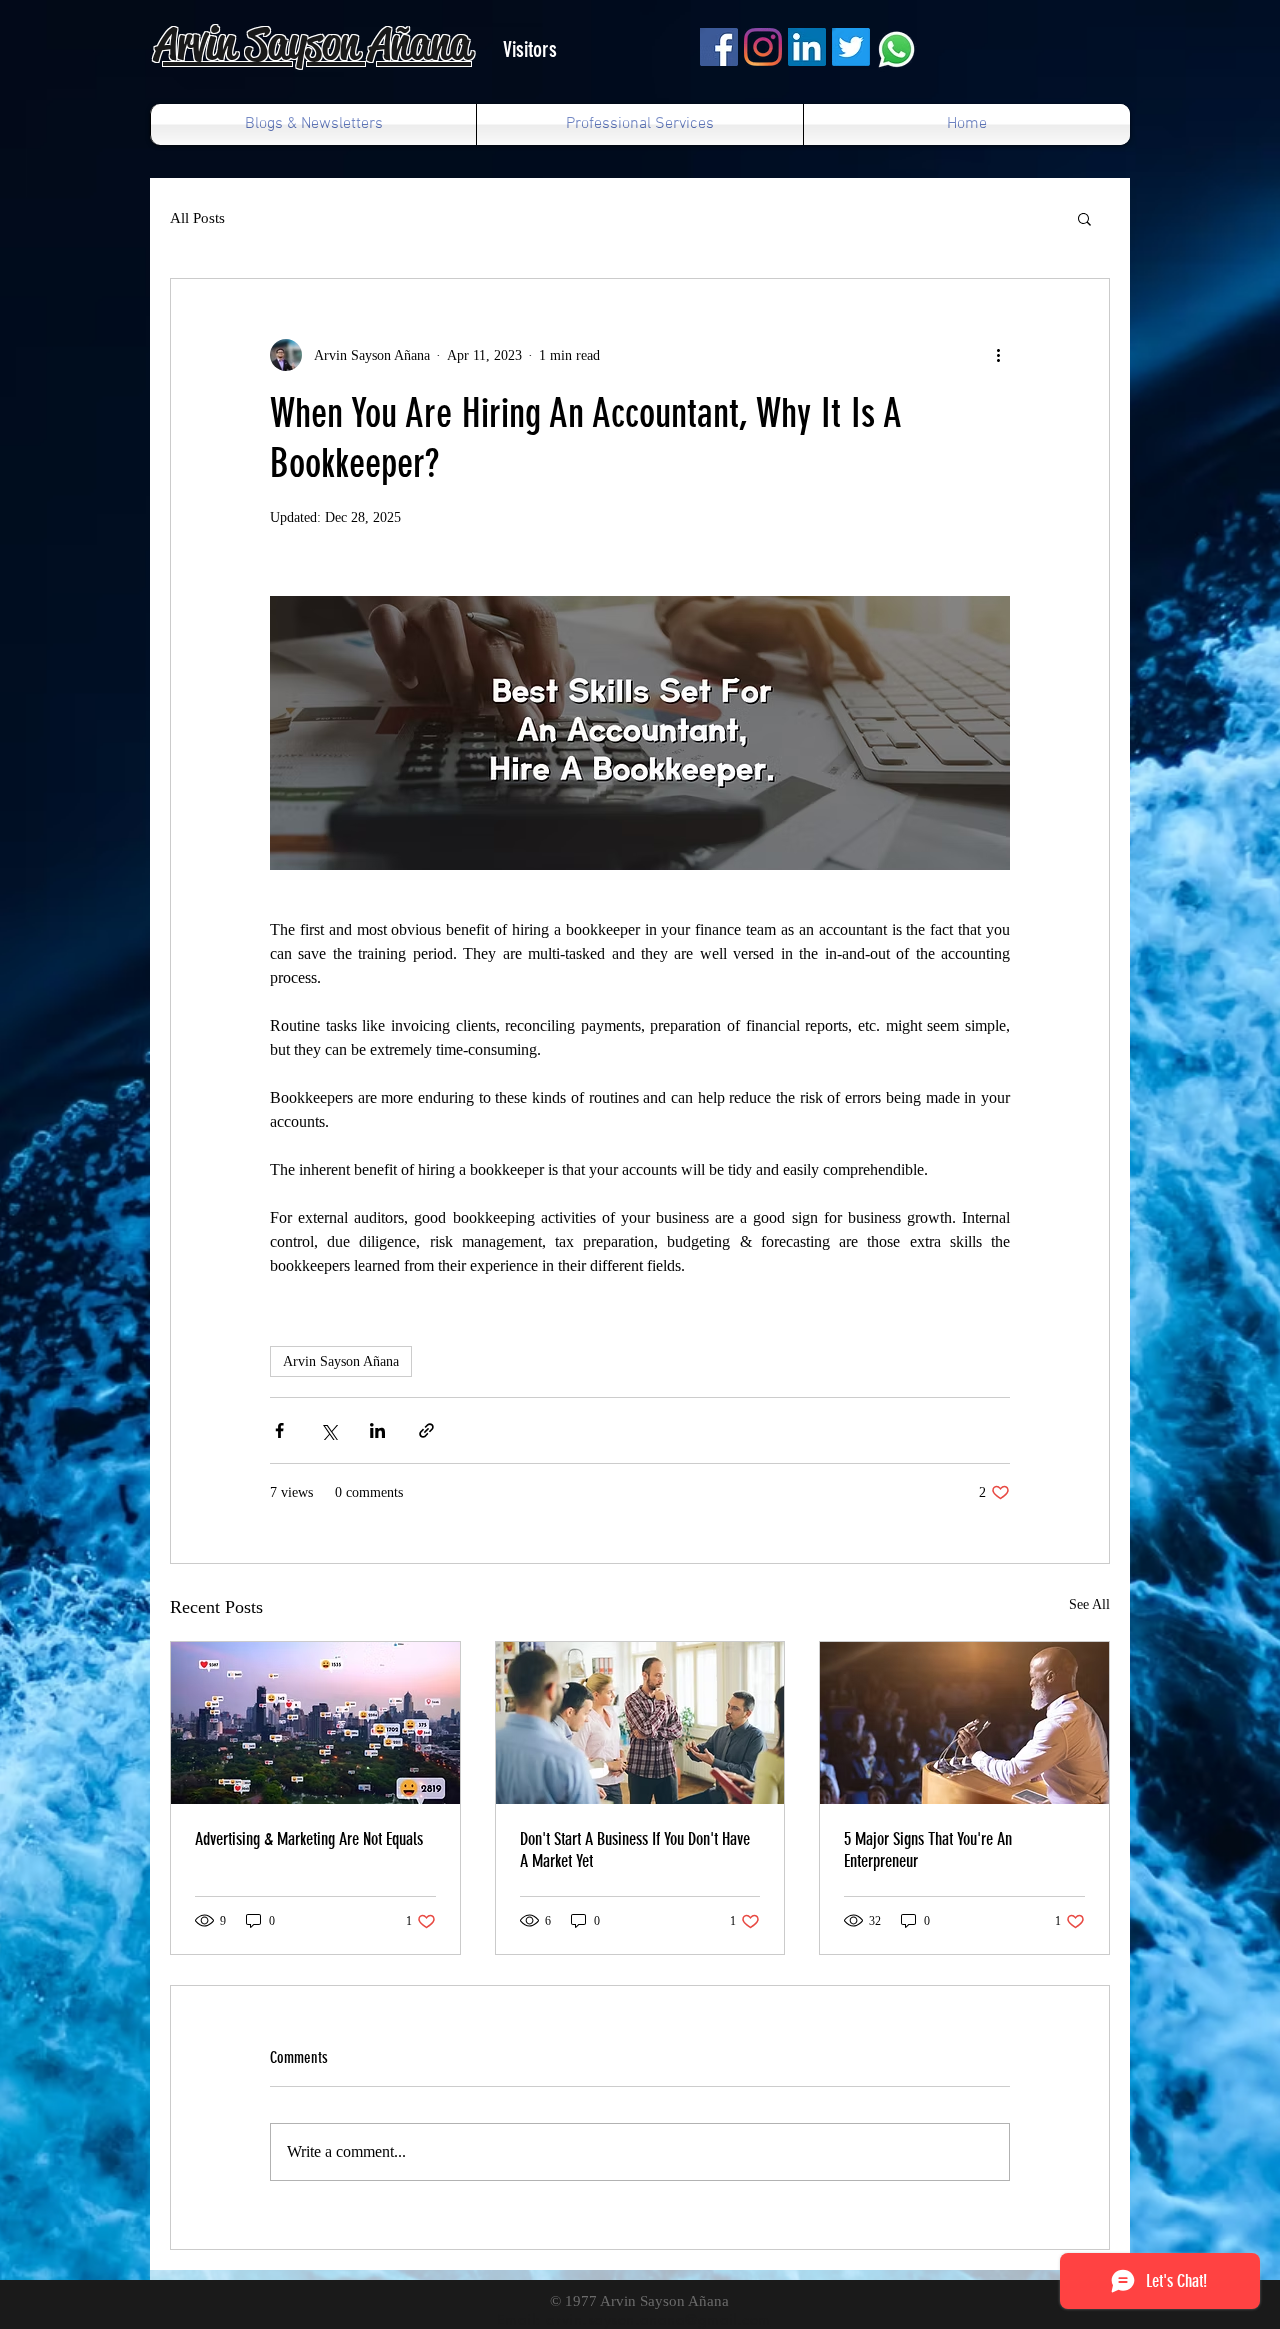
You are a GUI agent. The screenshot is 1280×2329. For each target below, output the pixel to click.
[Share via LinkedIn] (377, 1430)
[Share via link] (426, 1430)
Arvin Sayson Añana (341, 1361)
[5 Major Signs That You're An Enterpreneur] (964, 1723)
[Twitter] (851, 47)
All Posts (197, 218)
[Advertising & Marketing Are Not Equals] (315, 1723)
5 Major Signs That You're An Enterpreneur (928, 1850)
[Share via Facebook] (279, 1430)
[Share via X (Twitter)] (328, 1430)
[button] (1084, 218)
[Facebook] (719, 47)
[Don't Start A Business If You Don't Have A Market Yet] (640, 1723)
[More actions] (998, 355)
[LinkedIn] (807, 47)
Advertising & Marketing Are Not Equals (309, 1839)
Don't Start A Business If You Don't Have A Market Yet (635, 1850)
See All (1089, 1604)
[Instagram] (763, 47)
